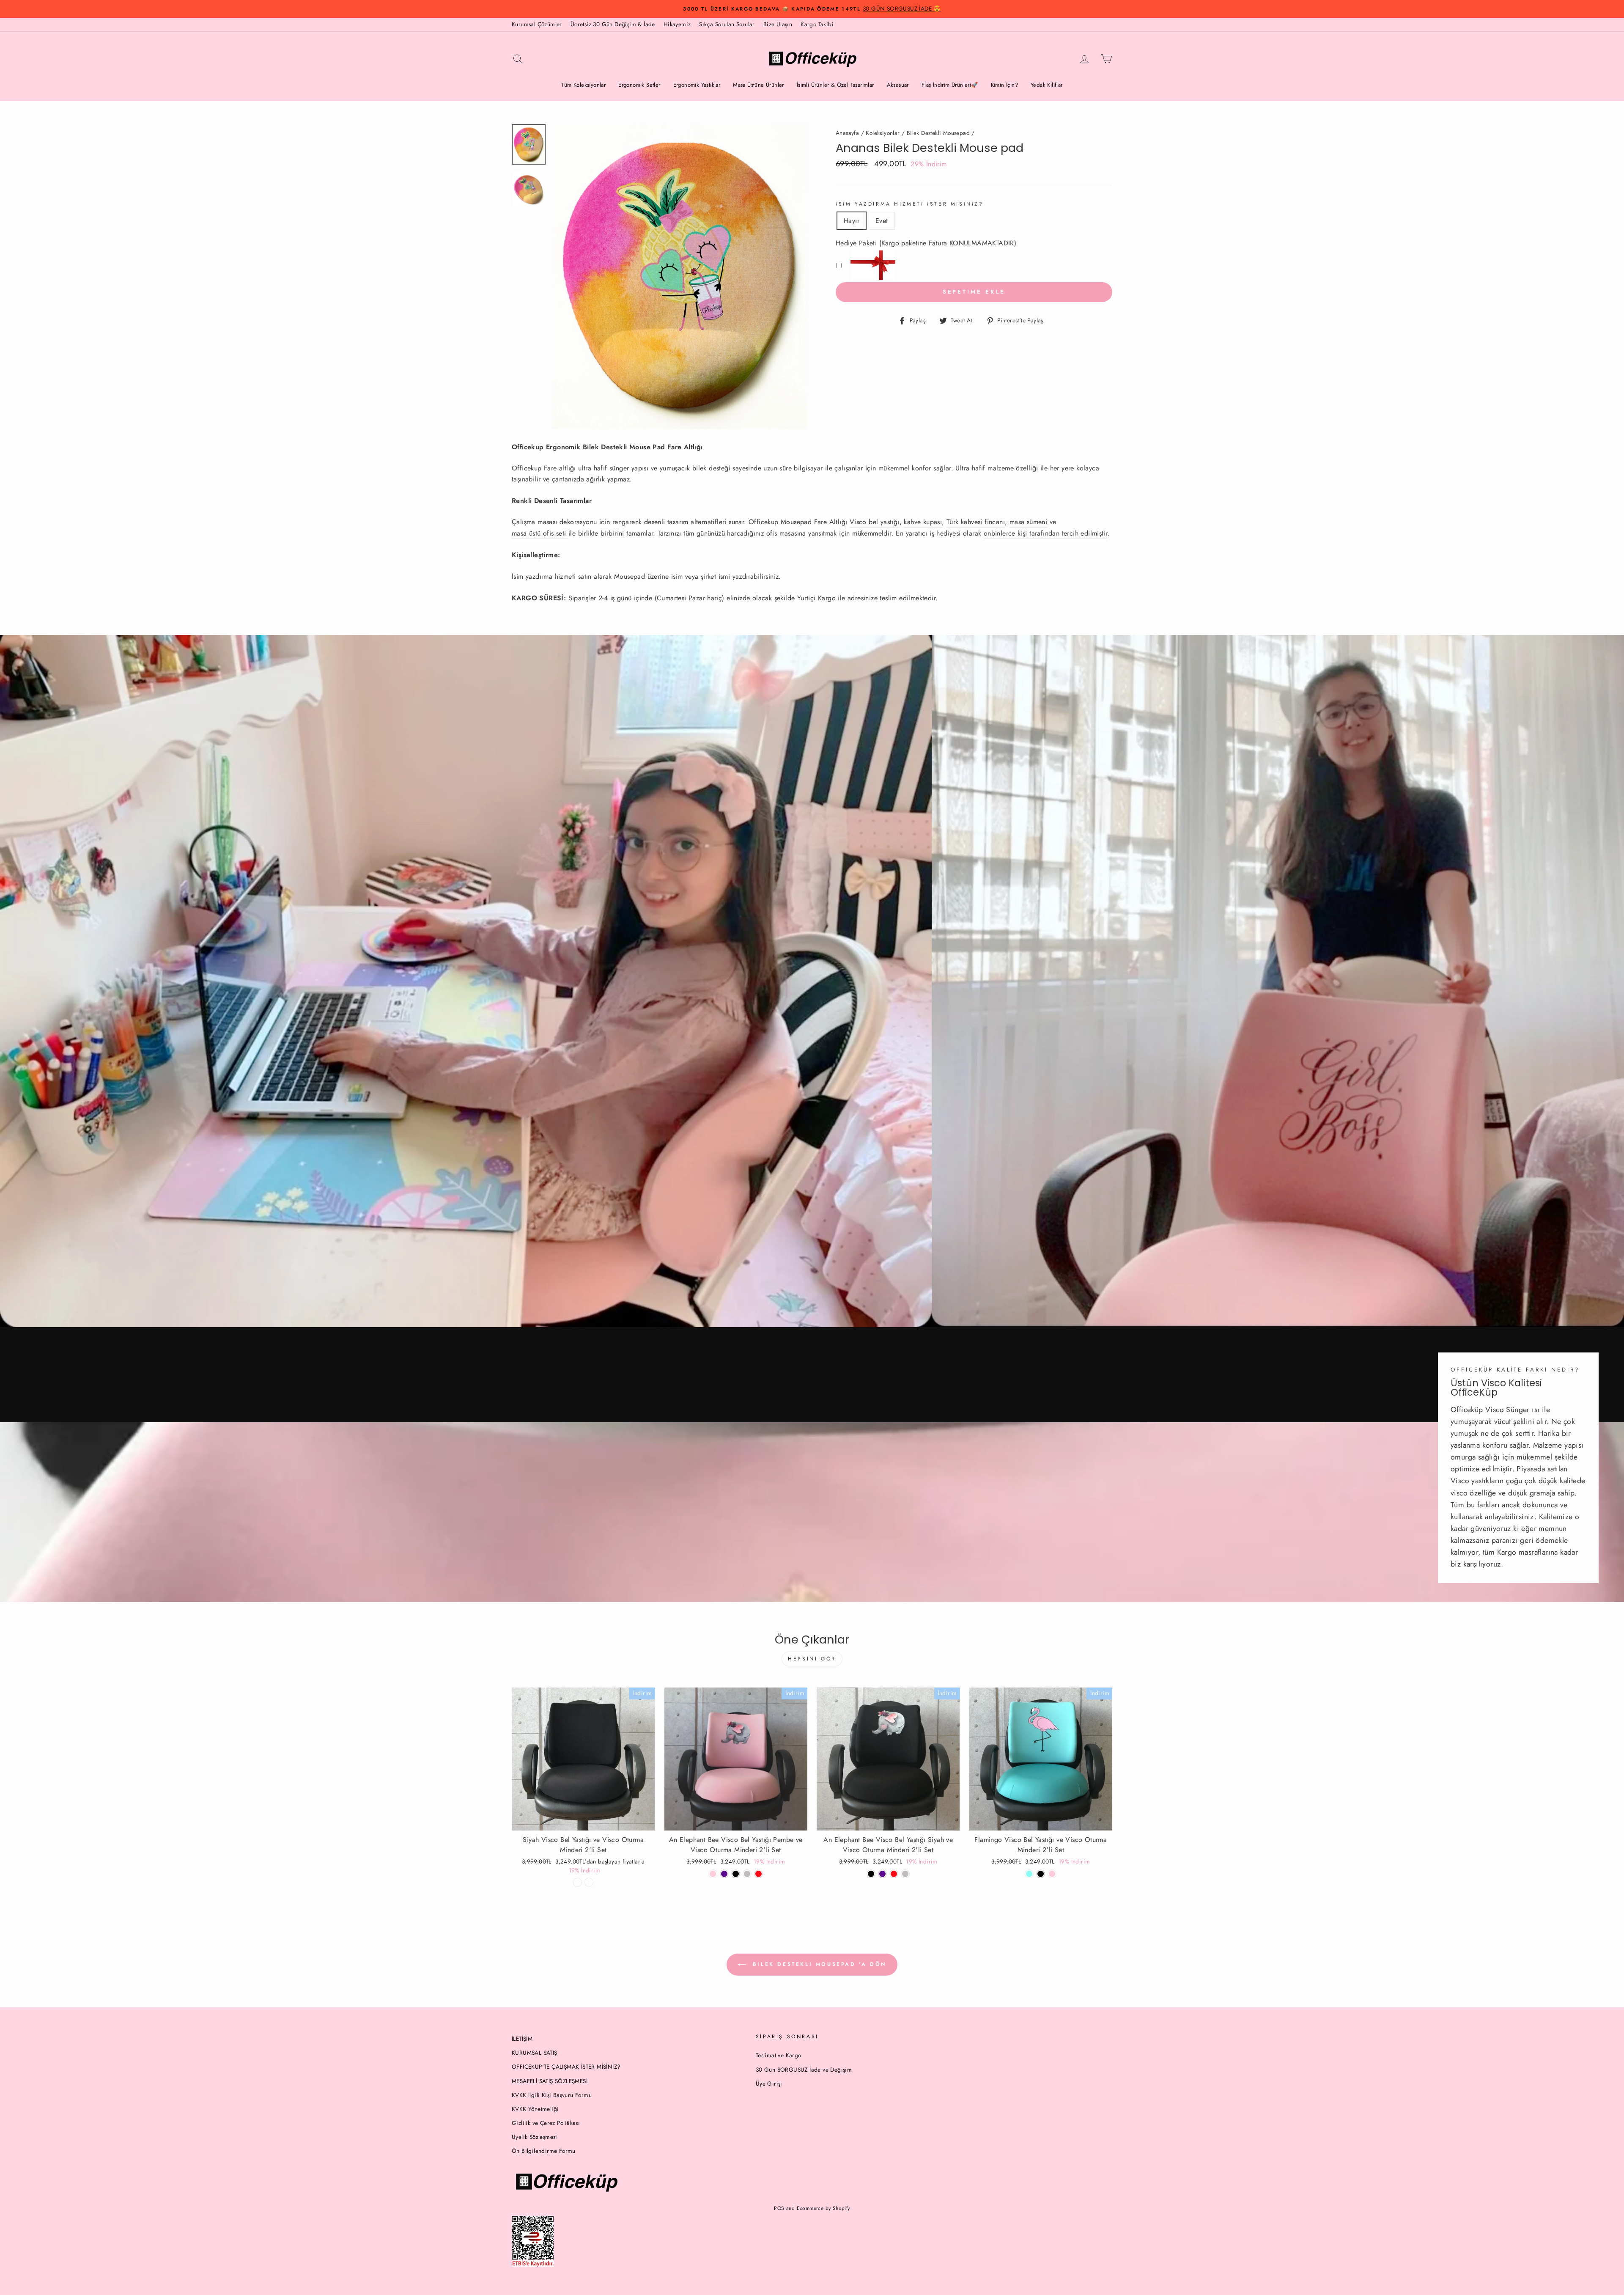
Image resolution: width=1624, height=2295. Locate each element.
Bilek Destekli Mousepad (938, 133)
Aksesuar (898, 85)
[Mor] (724, 1874)
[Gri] (905, 1874)
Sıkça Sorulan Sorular (727, 24)
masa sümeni (1028, 522)
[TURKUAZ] (1029, 1874)
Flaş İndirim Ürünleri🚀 (950, 85)
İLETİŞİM (522, 2039)
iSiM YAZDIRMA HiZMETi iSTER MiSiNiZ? (910, 204)
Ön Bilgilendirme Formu (544, 2151)
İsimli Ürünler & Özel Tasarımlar (835, 85)
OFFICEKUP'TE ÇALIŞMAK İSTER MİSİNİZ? (566, 2067)
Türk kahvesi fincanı (976, 522)
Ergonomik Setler (639, 85)
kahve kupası (923, 522)
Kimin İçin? (1004, 85)
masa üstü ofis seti (539, 533)
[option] (812, 9)
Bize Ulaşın (778, 24)
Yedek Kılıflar (1047, 85)
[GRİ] (747, 1874)
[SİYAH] (736, 1874)
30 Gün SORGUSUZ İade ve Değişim (804, 2070)
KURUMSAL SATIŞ (535, 2053)
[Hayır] (577, 1882)
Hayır (852, 221)
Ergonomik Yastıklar (697, 85)
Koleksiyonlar (883, 133)
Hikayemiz (677, 24)
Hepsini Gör (812, 1659)
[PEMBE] (1052, 1874)
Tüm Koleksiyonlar (583, 85)
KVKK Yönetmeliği (535, 2109)
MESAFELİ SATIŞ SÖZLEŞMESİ (550, 2081)
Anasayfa (847, 133)
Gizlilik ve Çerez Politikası (546, 2123)
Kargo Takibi (817, 24)
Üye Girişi (769, 2083)
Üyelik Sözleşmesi (535, 2137)
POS (779, 2208)
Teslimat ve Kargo (779, 2055)
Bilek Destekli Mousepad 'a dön (818, 1964)
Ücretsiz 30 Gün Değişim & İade (613, 24)
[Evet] (589, 1882)
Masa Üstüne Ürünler (759, 85)
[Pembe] (713, 1874)
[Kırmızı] (759, 1874)
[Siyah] (871, 1874)
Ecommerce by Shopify (823, 2208)
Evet (882, 221)
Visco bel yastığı (875, 522)
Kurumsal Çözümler (537, 24)
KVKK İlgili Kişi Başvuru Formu (552, 2095)
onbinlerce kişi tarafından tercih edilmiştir (1046, 533)
